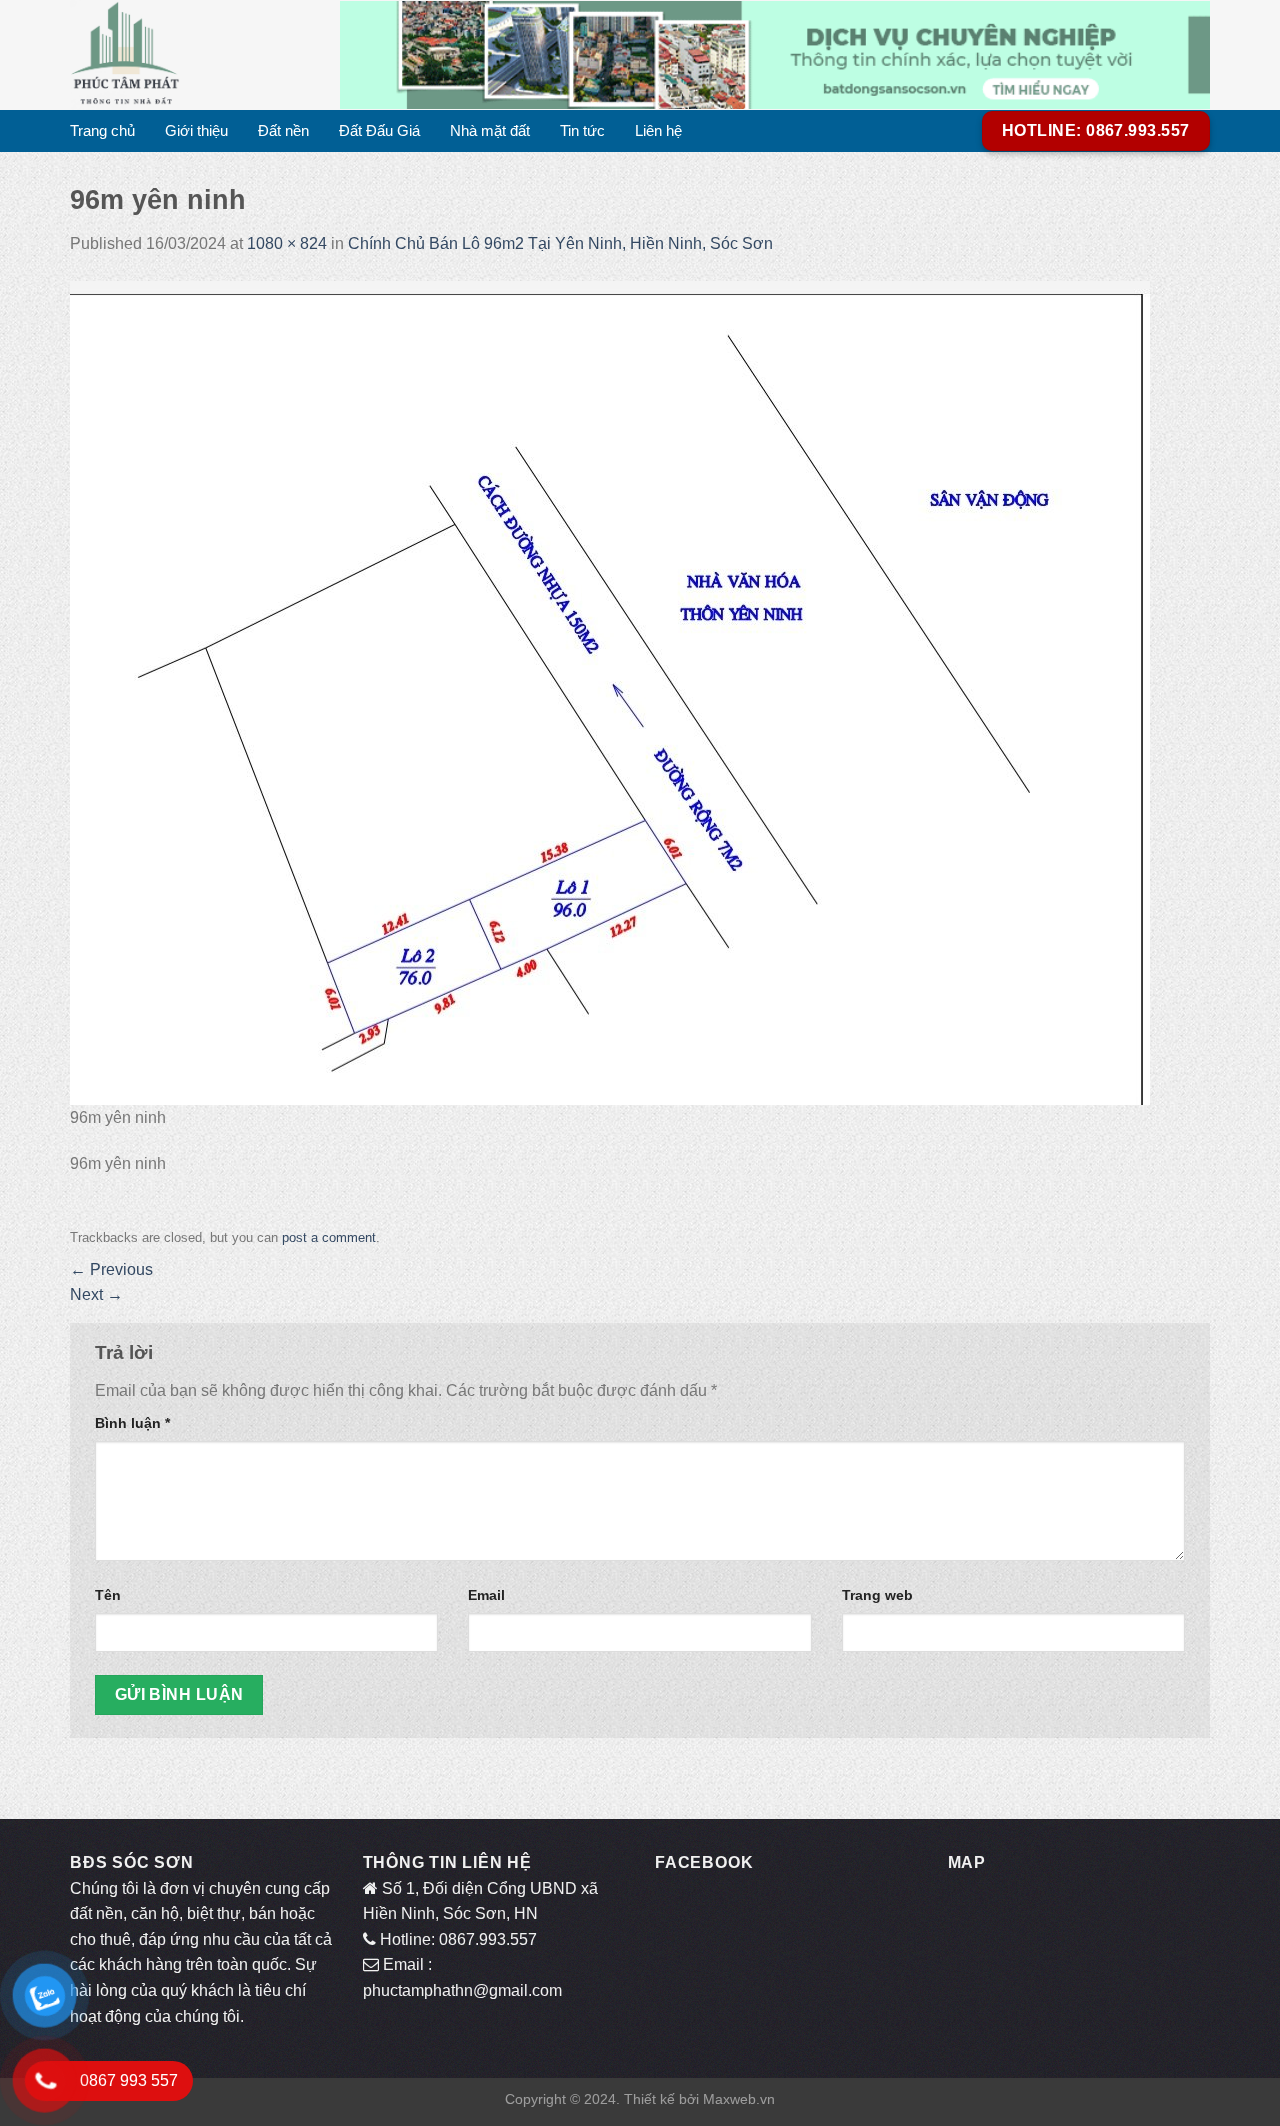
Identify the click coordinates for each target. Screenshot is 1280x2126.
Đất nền (283, 130)
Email (486, 1595)
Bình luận (132, 1423)
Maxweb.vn (739, 2099)
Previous (111, 1269)
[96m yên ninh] (610, 691)
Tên (108, 1595)
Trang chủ (102, 130)
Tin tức (582, 130)
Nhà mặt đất (490, 130)
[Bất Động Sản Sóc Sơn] (190, 55)
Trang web (877, 1595)
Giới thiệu (196, 130)
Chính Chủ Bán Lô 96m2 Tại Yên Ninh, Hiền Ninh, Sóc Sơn (560, 243)
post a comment (329, 1237)
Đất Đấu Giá (379, 130)
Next (96, 1294)
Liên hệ (658, 130)
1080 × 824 (287, 243)
